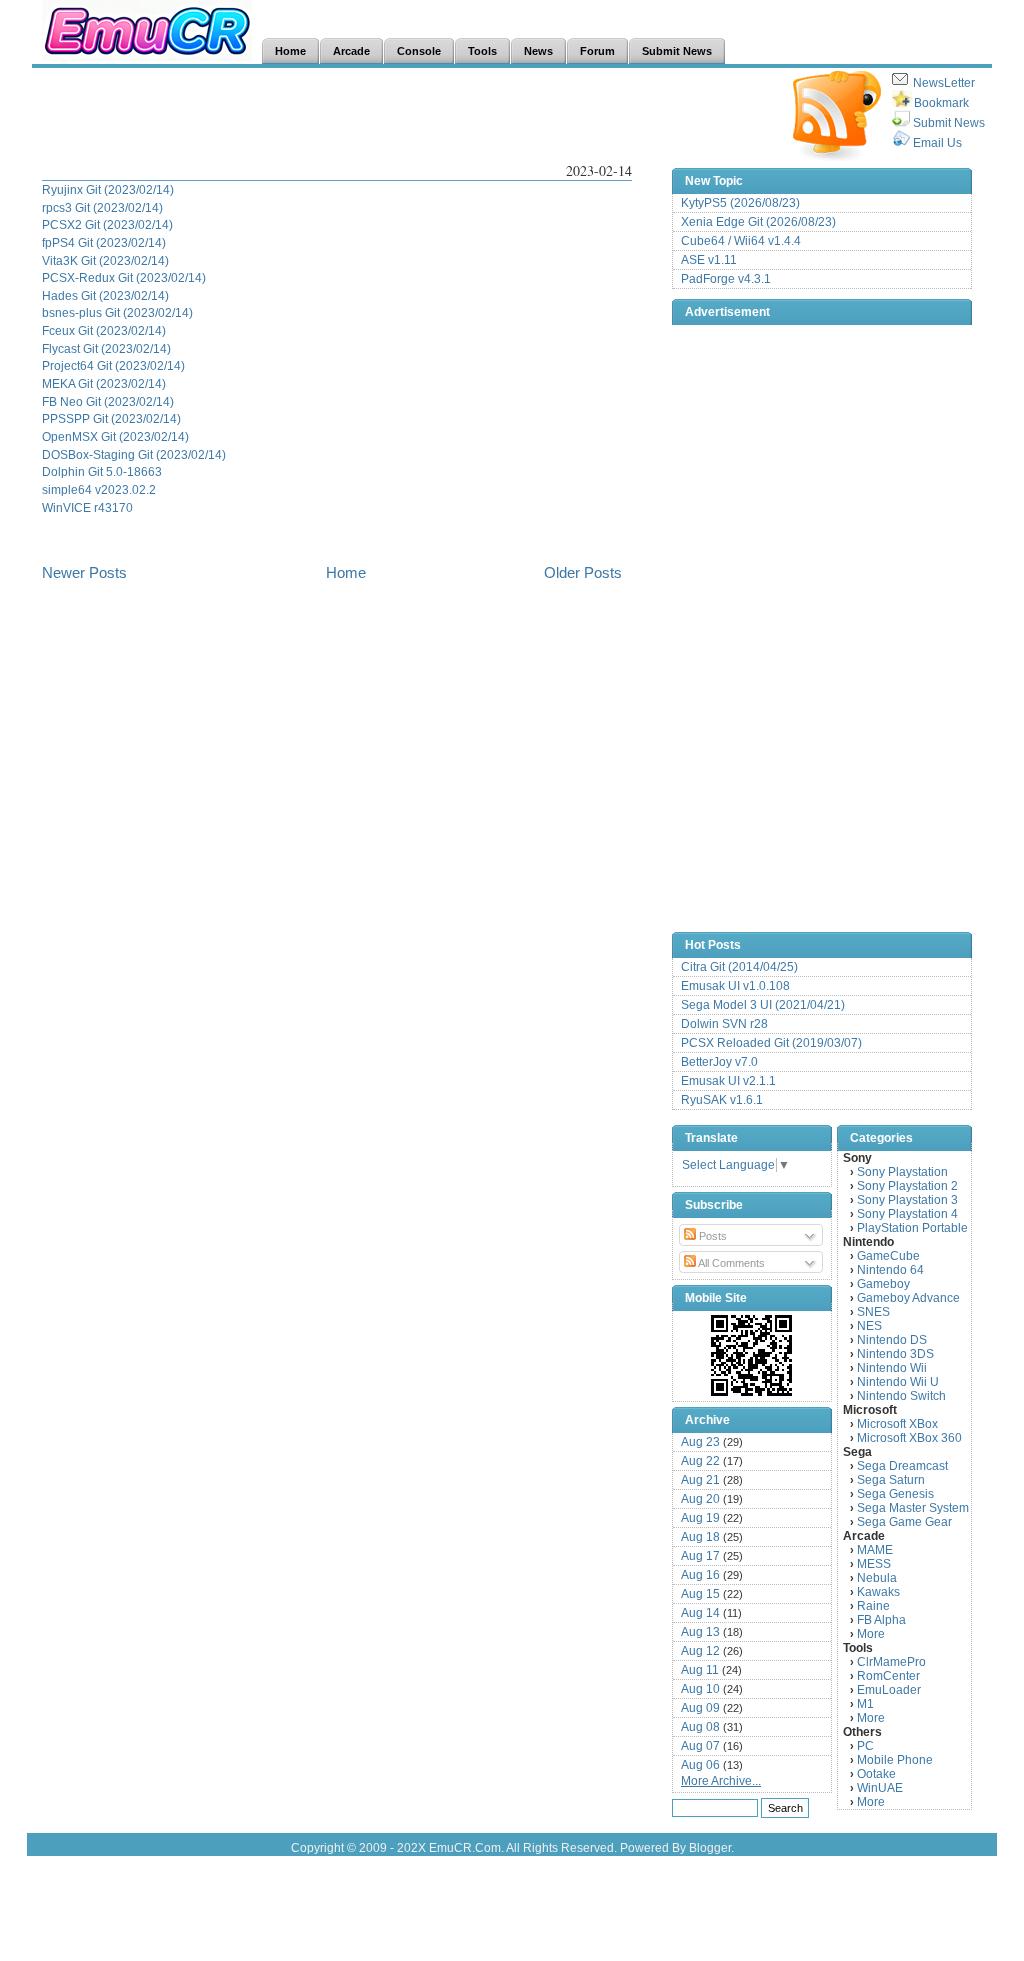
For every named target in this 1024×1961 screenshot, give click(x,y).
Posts (711, 1236)
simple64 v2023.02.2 (99, 489)
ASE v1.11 (709, 260)
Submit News (949, 123)
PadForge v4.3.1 (726, 279)
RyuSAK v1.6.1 (722, 1100)
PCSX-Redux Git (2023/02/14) (124, 277)
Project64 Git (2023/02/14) (113, 365)
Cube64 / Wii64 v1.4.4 (741, 241)
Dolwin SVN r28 (724, 1024)
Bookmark (941, 103)
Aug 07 (700, 1746)
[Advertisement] (406, 116)
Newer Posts (84, 572)
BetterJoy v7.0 (719, 1062)
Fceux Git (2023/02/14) (104, 330)
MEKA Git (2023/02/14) (104, 383)
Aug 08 (700, 1727)
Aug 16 (700, 1575)
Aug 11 (700, 1670)
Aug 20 (700, 1499)
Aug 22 (700, 1461)
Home (346, 572)
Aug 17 (700, 1556)
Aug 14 (700, 1613)
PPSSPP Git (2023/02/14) (111, 418)
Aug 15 (700, 1594)
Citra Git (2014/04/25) (739, 967)
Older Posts (583, 572)
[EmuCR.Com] (752, 1355)
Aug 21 (700, 1480)
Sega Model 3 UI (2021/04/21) (763, 1005)
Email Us (937, 143)
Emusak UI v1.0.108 (735, 986)
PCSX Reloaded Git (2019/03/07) (771, 1043)
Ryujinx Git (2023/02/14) (108, 189)
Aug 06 (700, 1765)
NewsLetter (944, 83)
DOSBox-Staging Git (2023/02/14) (134, 454)
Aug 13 (700, 1632)
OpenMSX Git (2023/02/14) (115, 436)
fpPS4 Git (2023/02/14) (104, 242)
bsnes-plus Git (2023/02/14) (117, 312)
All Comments (730, 1263)
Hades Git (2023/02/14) (105, 295)
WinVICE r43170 (87, 507)
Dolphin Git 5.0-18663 (102, 471)
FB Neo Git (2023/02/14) (108, 401)
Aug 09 (700, 1708)
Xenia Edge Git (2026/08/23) (758, 222)
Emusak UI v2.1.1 (728, 1081)
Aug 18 (700, 1537)
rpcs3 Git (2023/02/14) (102, 207)
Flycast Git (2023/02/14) (106, 348)
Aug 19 (700, 1518)
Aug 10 (700, 1689)
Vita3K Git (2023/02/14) (105, 260)
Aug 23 (700, 1442)
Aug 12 (700, 1651)
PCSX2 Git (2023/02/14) (107, 224)
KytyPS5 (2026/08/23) (740, 203)
